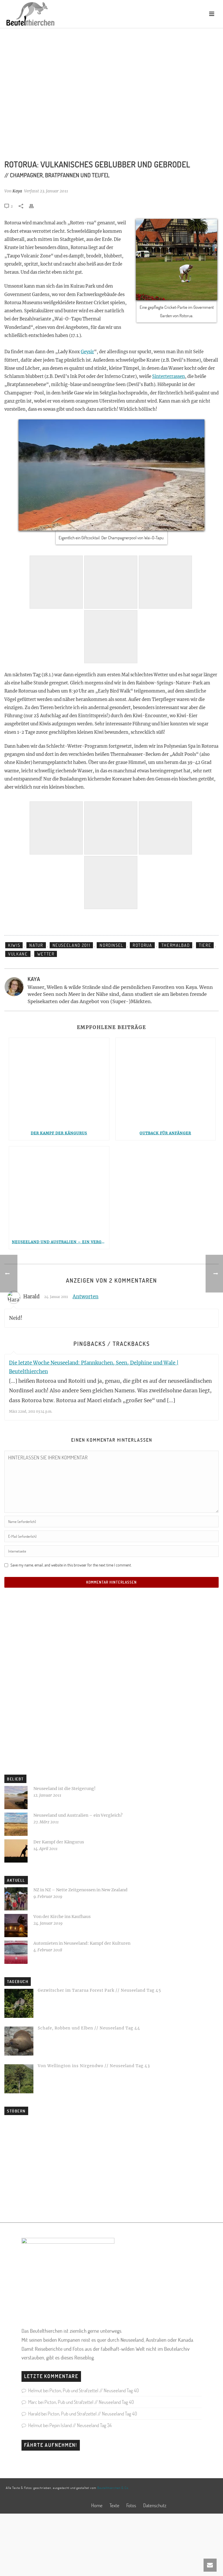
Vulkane (18, 954)
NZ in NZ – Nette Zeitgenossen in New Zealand (80, 1890)
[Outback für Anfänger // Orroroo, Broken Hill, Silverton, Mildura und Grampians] (166, 1082)
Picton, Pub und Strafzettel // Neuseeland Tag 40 (94, 2390)
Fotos (131, 2505)
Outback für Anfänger (165, 1133)
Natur (36, 945)
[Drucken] (34, 206)
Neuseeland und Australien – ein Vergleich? (61, 1242)
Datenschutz (155, 2505)
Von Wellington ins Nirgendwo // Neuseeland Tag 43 (94, 2066)
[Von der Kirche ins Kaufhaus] (16, 1926)
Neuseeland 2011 (72, 945)
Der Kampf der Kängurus (59, 1133)
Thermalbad (176, 945)
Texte (114, 2505)
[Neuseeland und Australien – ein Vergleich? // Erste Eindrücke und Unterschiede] (59, 1191)
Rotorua (142, 945)
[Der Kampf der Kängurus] (16, 1851)
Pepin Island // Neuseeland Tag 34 (81, 2425)
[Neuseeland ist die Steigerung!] (16, 1798)
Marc (33, 2402)
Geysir (87, 352)
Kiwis (14, 945)
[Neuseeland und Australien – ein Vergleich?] (16, 1824)
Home (97, 2505)
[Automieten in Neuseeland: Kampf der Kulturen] (16, 1952)
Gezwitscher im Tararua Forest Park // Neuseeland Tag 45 (99, 1990)
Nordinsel (111, 945)
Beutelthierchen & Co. (113, 2488)
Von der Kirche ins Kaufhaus (62, 1917)
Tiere (205, 945)
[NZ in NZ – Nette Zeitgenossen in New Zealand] (16, 1899)
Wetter (46, 954)
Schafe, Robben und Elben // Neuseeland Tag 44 (89, 2028)
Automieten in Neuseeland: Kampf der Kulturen (82, 1943)
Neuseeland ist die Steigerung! (64, 1789)
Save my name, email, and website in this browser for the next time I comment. (71, 1565)
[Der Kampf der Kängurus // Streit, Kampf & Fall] (59, 1082)
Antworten (86, 1297)
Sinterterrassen (169, 376)
